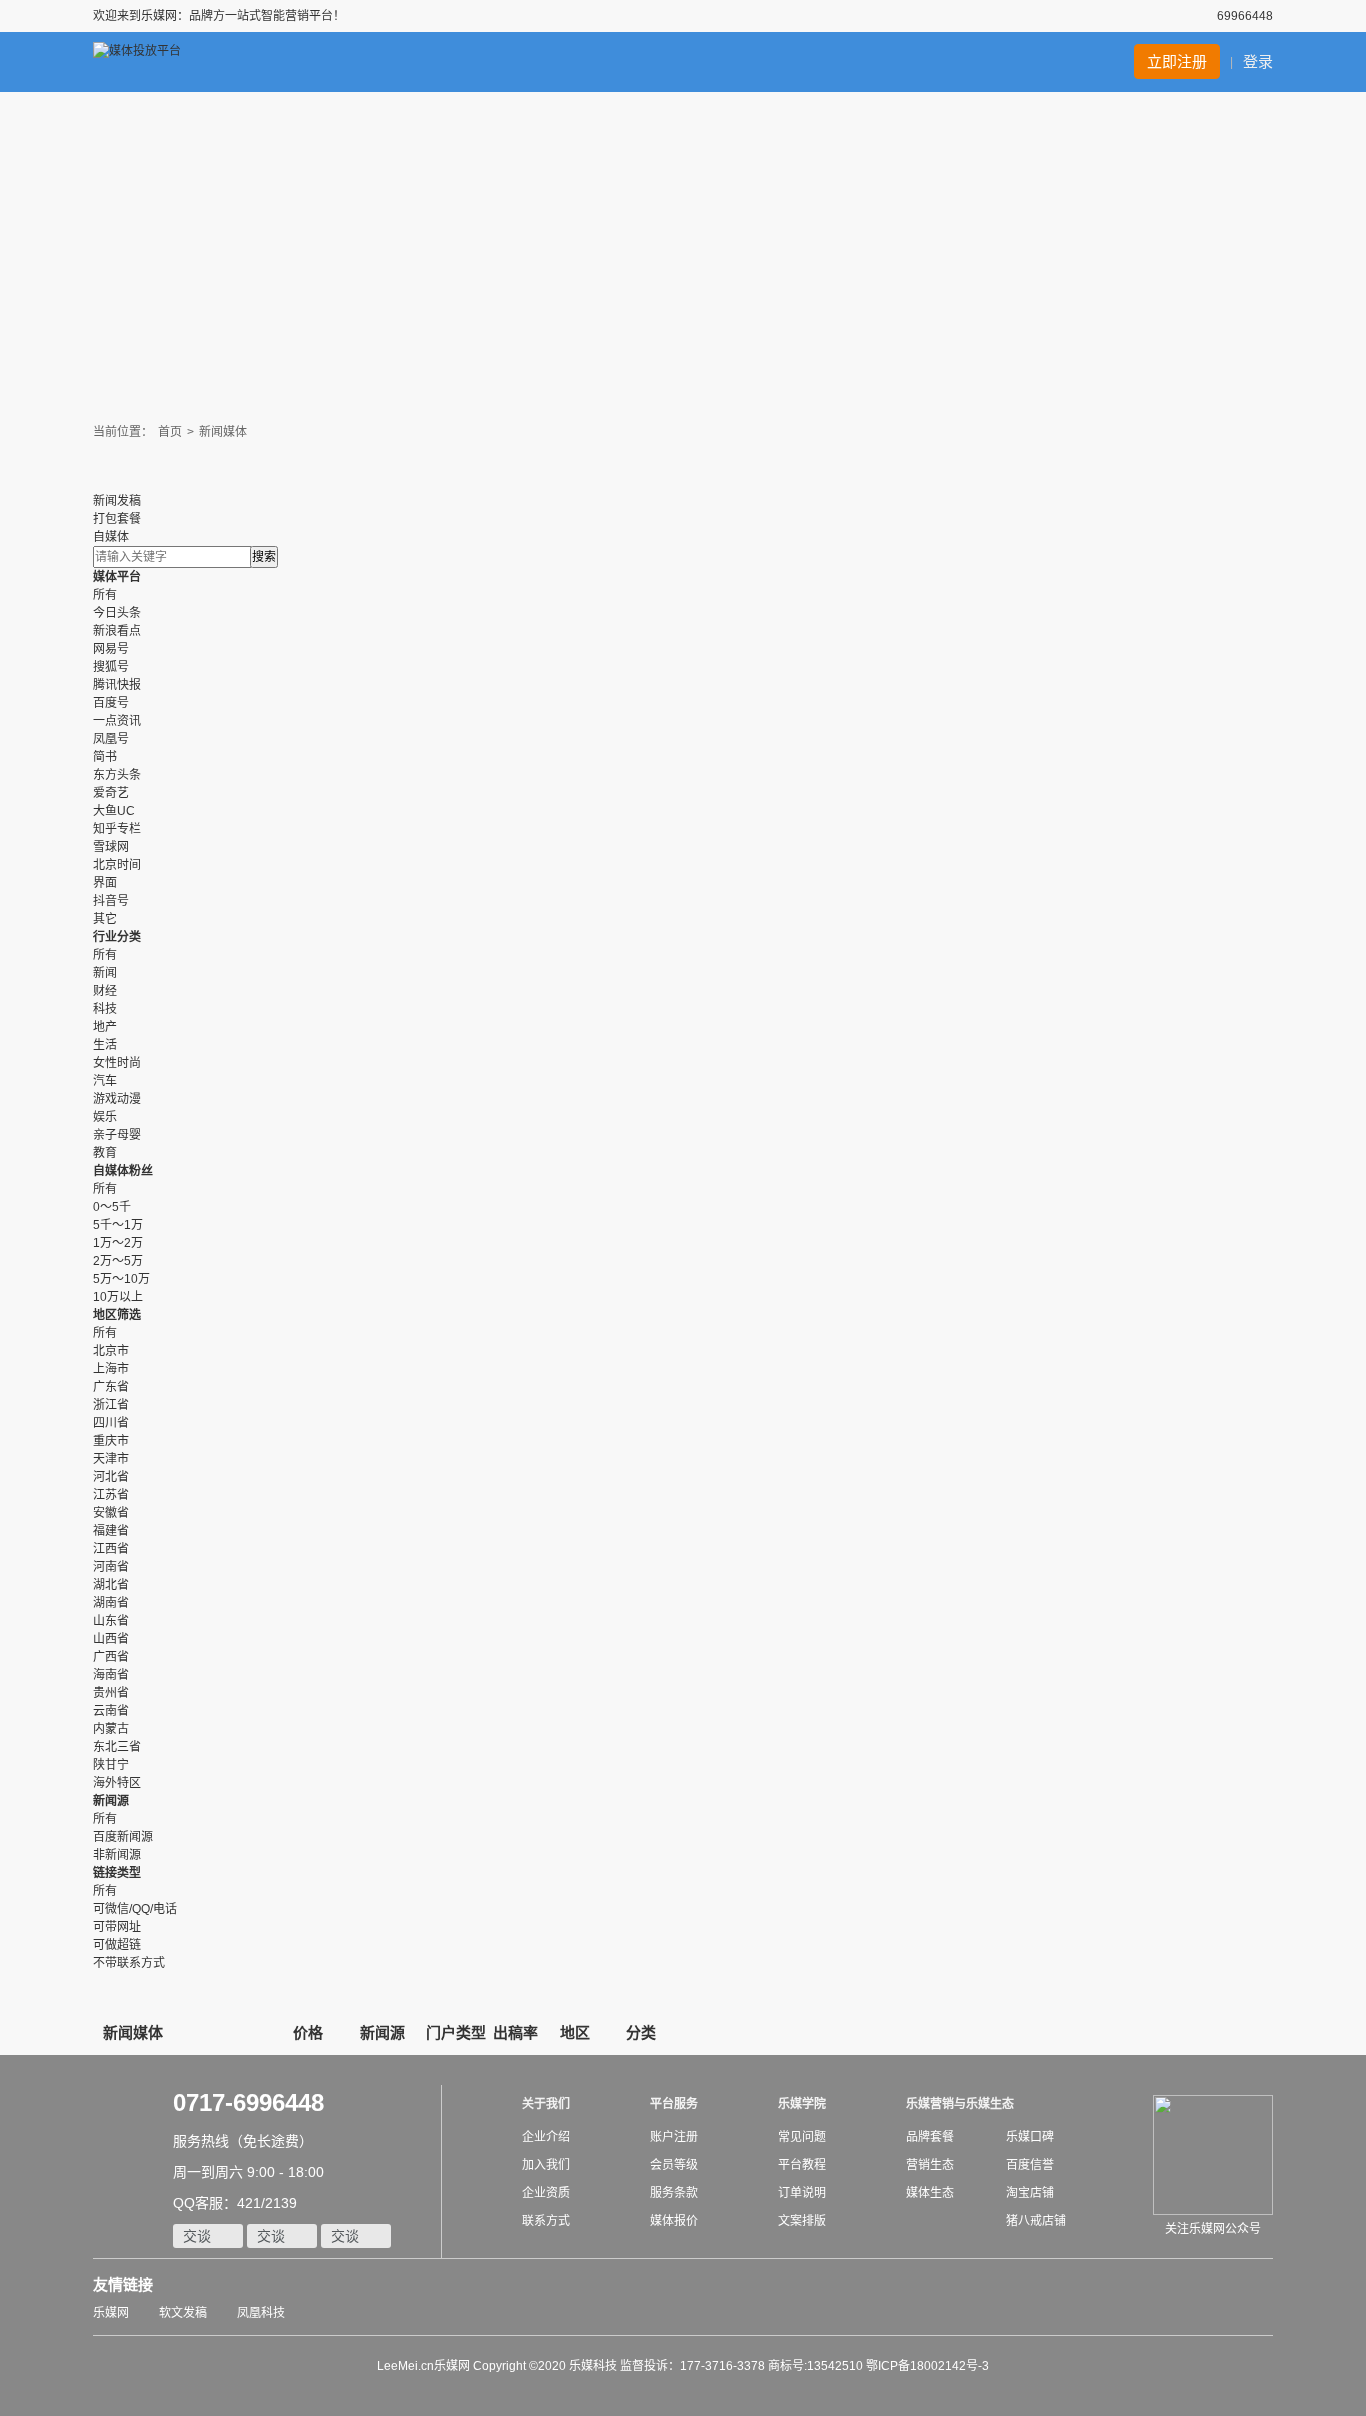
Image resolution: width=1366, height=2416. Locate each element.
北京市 (111, 1351)
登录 (1258, 61)
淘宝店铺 (1030, 2193)
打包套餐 (117, 519)
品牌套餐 (930, 2137)
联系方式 (546, 2221)
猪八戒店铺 (1036, 2221)
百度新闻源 (123, 1837)
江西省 (111, 1549)
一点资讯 (117, 721)
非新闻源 (117, 1855)
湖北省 (111, 1585)
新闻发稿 (117, 501)
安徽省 (111, 1513)
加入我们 (546, 2165)
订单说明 (802, 2193)
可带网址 (117, 1927)
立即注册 (1177, 61)
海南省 (111, 1675)
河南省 (111, 1567)
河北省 (111, 1477)
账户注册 (674, 2137)
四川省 (111, 1423)
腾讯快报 (117, 685)
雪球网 (111, 847)
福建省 (111, 1531)
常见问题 (802, 2137)
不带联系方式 (129, 1963)
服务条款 (674, 2193)
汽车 (105, 1081)
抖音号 (111, 901)
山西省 (111, 1639)
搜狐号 (111, 667)
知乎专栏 (117, 829)
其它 (105, 919)
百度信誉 (1030, 2165)
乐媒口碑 (1030, 2137)
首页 (170, 432)
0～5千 (112, 1207)
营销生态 (930, 2165)
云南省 (111, 1711)
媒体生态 (930, 2193)
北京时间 (117, 865)
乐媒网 (111, 2313)
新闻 (105, 973)
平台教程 (802, 2165)
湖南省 (111, 1603)
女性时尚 (117, 1063)
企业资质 (546, 2193)
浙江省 (111, 1405)
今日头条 (117, 613)
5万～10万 (121, 1279)
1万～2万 (118, 1243)
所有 (105, 595)
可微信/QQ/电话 (135, 1909)
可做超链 (117, 1945)
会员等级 (674, 2165)
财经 (105, 991)
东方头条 (117, 775)
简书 (105, 757)
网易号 (111, 649)
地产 (105, 1027)
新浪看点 (117, 631)
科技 (105, 1009)
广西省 (111, 1657)
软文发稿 (183, 2313)
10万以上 (118, 1297)
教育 (105, 1153)
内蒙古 (111, 1729)
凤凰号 (111, 739)
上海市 (111, 1369)
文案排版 (802, 2221)
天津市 (111, 1459)
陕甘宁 (111, 1765)
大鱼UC (114, 811)
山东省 (111, 1621)
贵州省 (111, 1693)
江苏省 (111, 1495)
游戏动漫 (117, 1099)
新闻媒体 (223, 432)
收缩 (1352, 329)
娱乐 (105, 1117)
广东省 (111, 1387)
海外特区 (117, 1783)
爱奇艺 (111, 793)
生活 (105, 1045)
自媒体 (111, 537)
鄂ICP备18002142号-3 (927, 2366)
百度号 (111, 703)
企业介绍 (546, 2137)
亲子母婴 (117, 1135)
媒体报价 (674, 2221)
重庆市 (111, 1441)
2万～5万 (118, 1261)
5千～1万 (118, 1225)
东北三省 (117, 1747)
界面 (105, 883)
